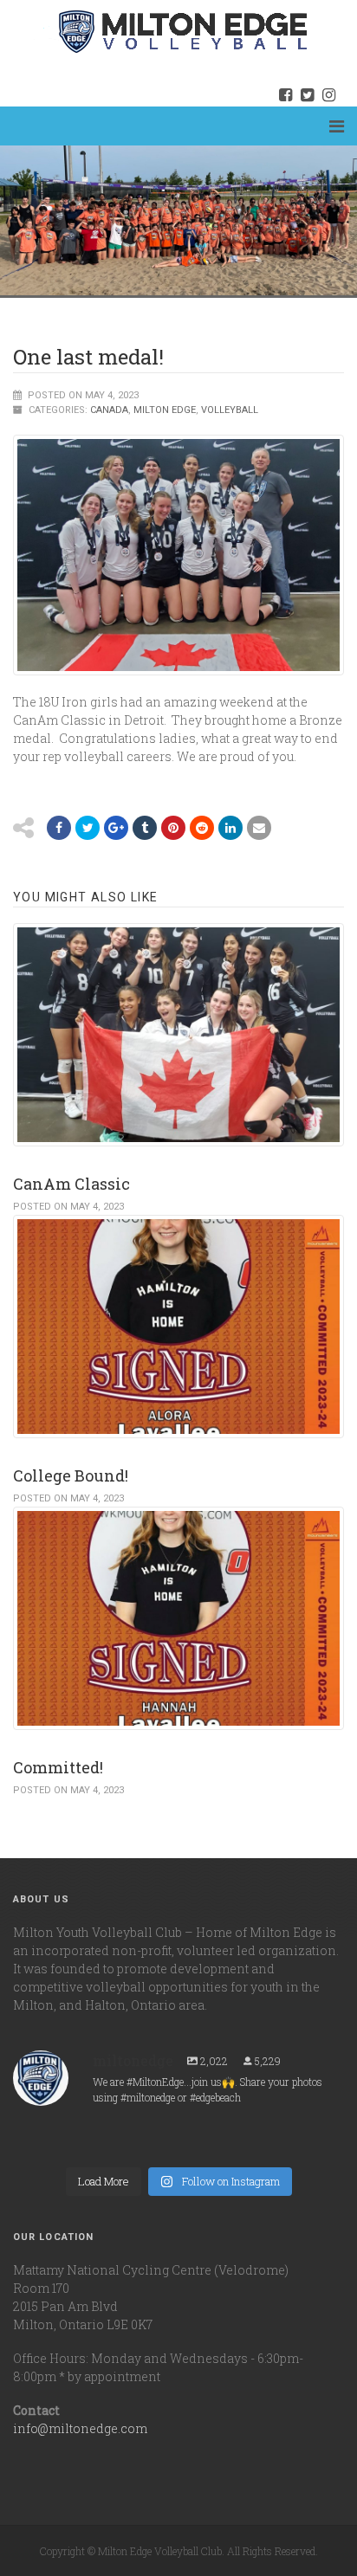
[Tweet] (88, 828)
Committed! (58, 1767)
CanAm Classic (71, 1184)
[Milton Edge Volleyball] (161, 31)
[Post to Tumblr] (145, 828)
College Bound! (71, 1475)
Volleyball (230, 410)
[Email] (230, 828)
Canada (109, 410)
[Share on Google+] (116, 828)
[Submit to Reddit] (173, 828)
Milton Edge (165, 410)
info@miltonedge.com (80, 2428)
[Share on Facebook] (59, 828)
